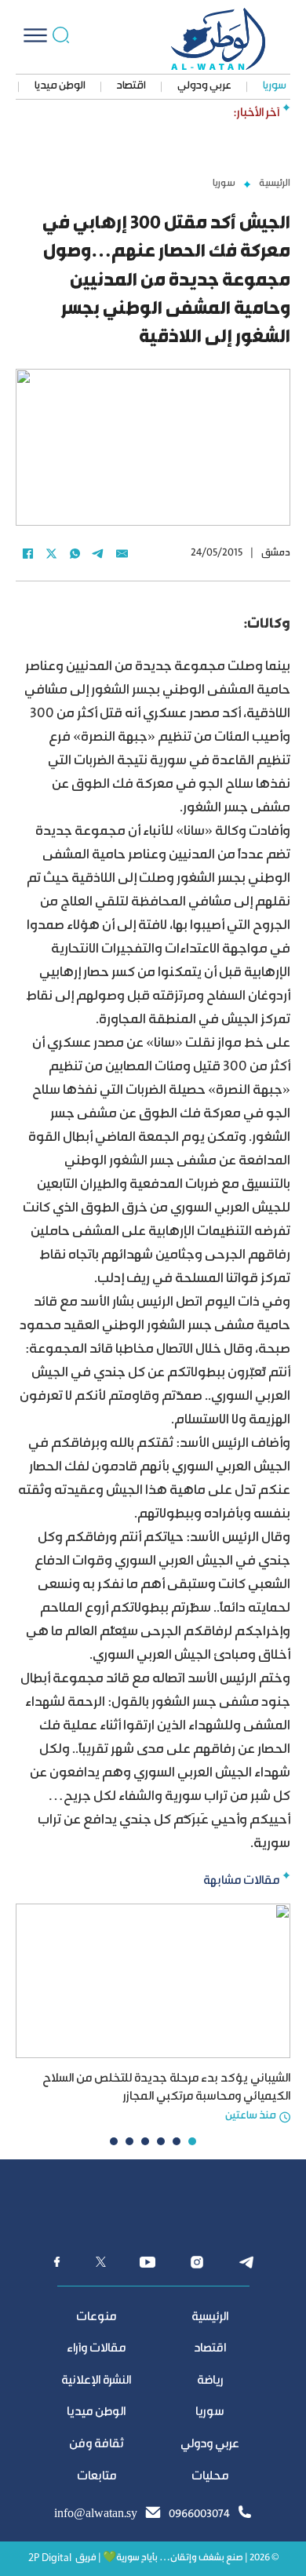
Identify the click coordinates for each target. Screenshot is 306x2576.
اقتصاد (131, 86)
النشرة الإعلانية (96, 2381)
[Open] (35, 35)
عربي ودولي (204, 86)
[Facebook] (27, 553)
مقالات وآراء (96, 2349)
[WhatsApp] (75, 553)
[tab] (192, 2141)
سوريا (275, 86)
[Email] (122, 553)
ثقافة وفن (97, 2445)
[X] (51, 553)
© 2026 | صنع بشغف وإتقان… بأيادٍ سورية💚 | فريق (177, 2558)
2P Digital (50, 2558)
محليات (210, 2477)
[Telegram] (98, 553)
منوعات (96, 2317)
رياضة (210, 2381)
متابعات (97, 2477)
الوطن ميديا (60, 86)
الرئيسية (275, 184)
